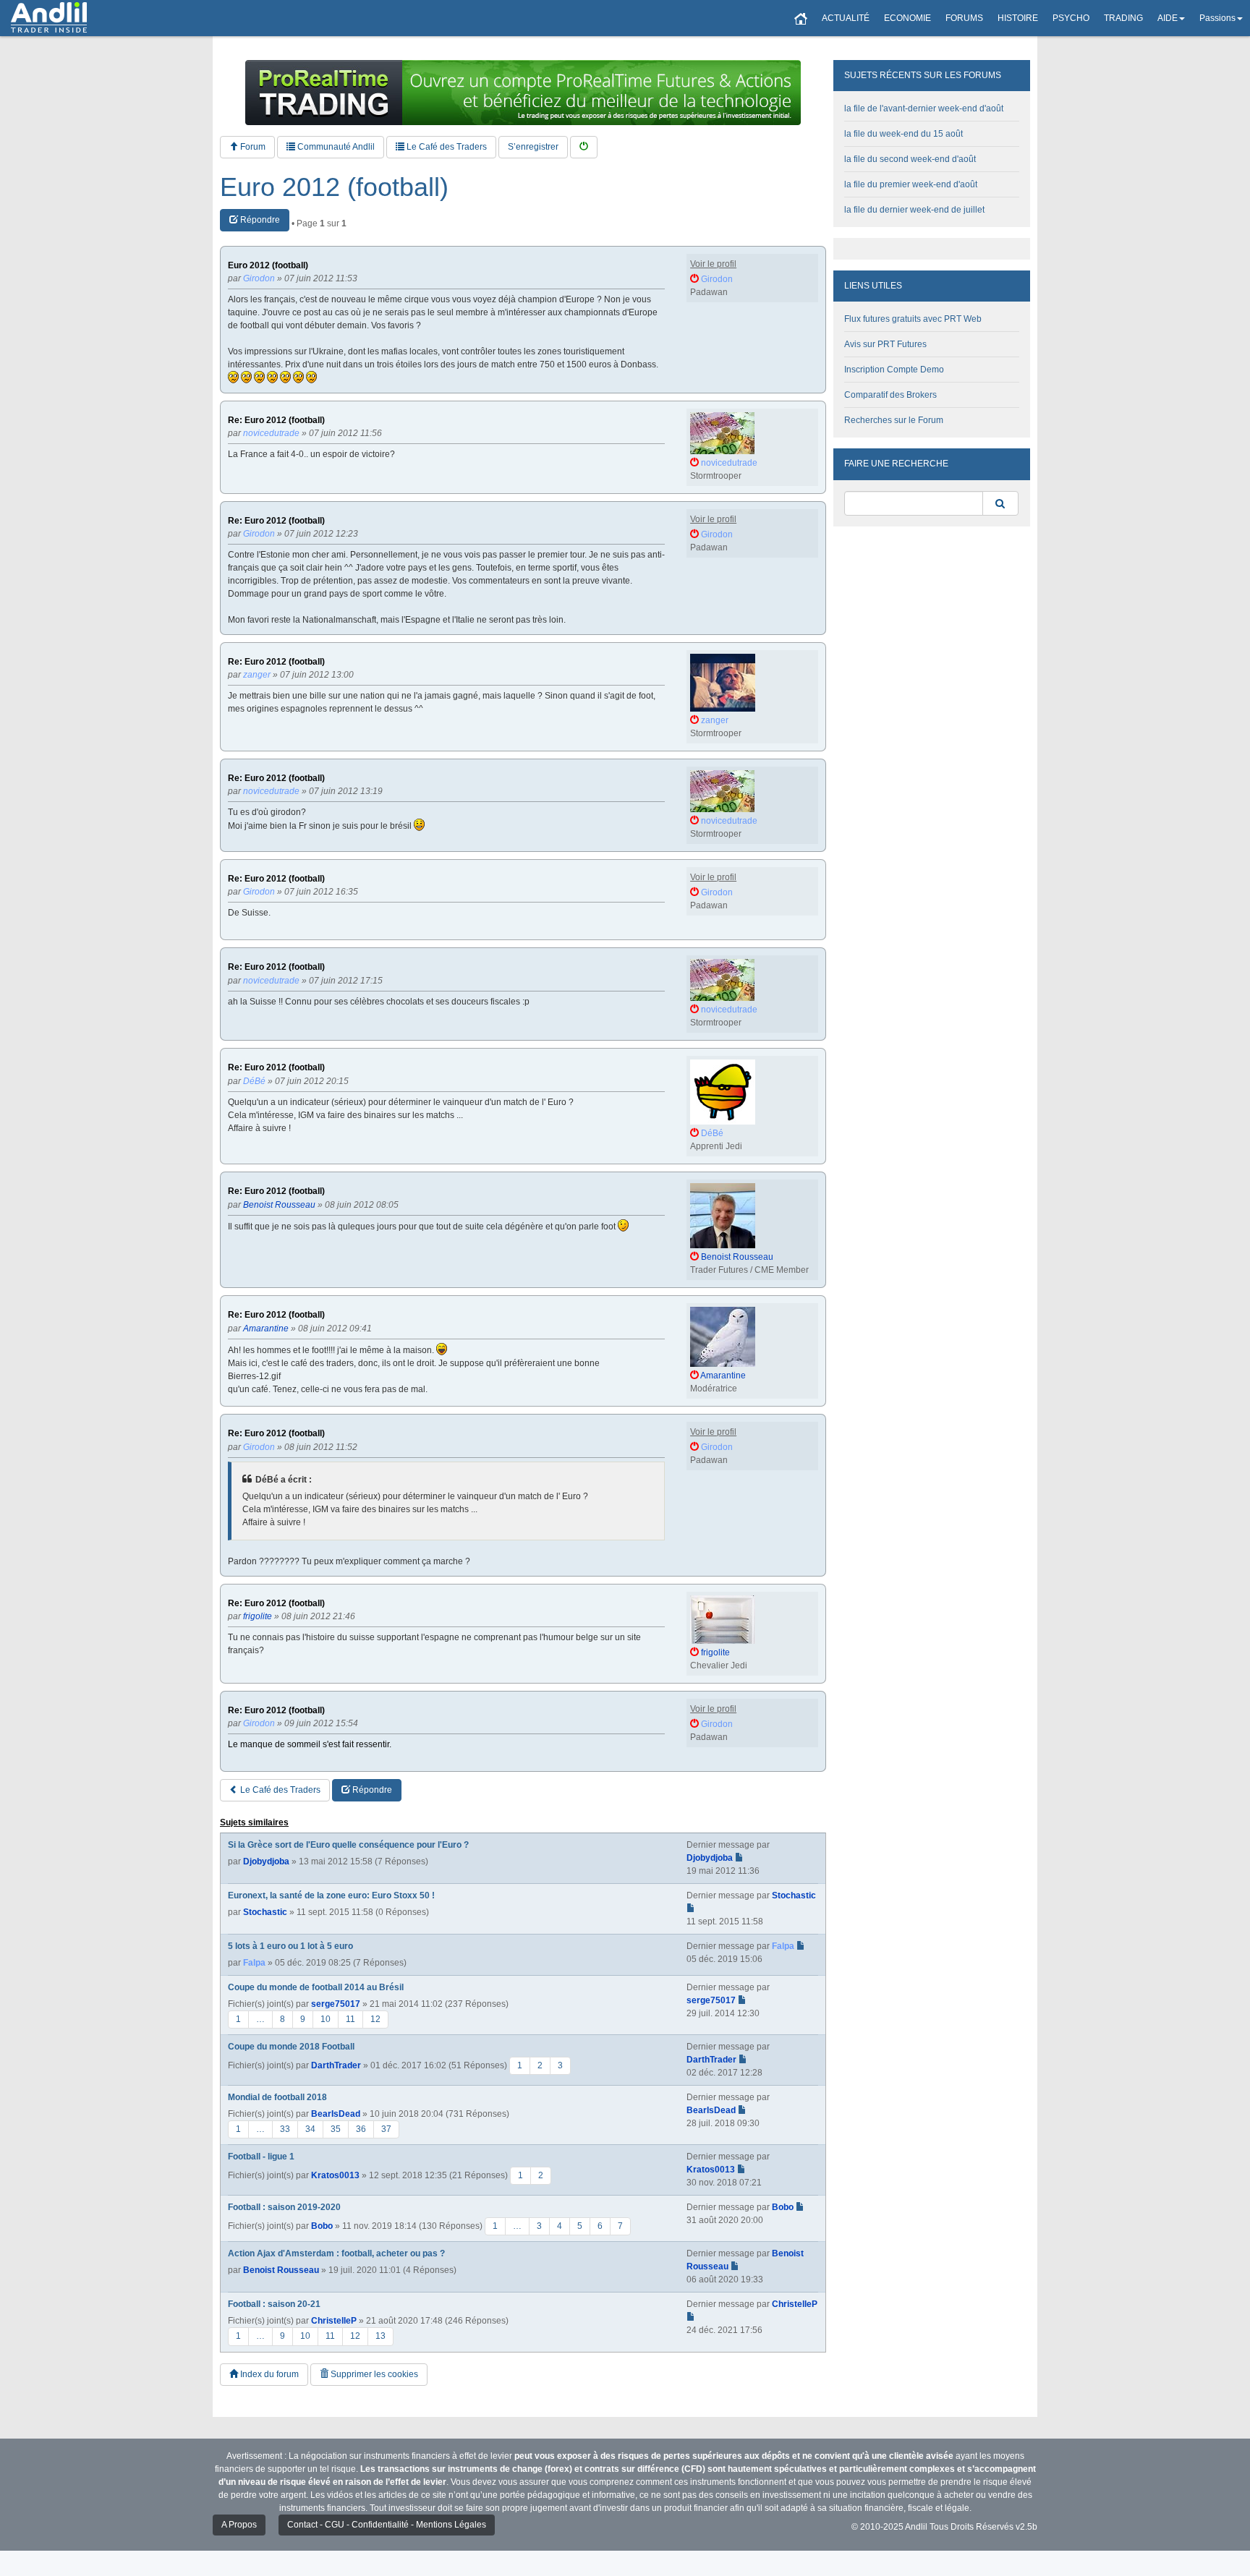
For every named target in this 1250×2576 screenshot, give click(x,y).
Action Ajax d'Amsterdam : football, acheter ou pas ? (336, 2253)
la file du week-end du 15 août (904, 134)
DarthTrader (336, 2065)
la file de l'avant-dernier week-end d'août (924, 108)
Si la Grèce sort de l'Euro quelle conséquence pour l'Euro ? (348, 1845)
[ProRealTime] (523, 93)
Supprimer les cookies (373, 2374)
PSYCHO (1071, 18)
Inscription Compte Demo (894, 370)
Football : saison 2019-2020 (284, 2207)
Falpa (254, 1963)
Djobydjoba (266, 1861)
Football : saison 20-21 (274, 2304)
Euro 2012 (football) (334, 187)
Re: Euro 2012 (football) (276, 421)
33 (285, 2129)
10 (326, 2019)
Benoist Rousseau (281, 2270)
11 (350, 2019)
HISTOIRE (1018, 18)
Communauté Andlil (335, 147)
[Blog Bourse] (49, 18)
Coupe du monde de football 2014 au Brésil (316, 1987)
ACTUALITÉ (846, 18)
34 (310, 2129)
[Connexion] (584, 147)
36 (361, 2129)
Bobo (322, 2226)
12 (375, 2019)
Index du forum (268, 2374)
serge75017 (336, 2004)
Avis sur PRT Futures (885, 344)
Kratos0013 (335, 2175)
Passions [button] (1217, 18)
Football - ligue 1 (261, 2157)
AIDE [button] (1168, 18)
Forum (252, 147)
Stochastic (265, 1912)
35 (336, 2129)
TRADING (1123, 18)
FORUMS (964, 18)
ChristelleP (334, 2321)
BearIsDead (336, 2114)
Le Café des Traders (446, 147)
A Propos (239, 2525)
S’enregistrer (533, 147)
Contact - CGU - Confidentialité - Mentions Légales (387, 2525)
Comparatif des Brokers (890, 395)
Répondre (259, 220)
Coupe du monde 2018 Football (291, 2047)
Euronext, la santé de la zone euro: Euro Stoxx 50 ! (331, 1895)
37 (386, 2129)
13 (380, 2336)
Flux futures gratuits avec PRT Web (913, 319)
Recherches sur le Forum (894, 420)
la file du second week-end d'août (910, 159)
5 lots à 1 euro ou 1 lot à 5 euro (290, 1946)
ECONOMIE (907, 18)
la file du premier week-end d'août (911, 184)
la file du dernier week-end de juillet (914, 210)
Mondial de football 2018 (277, 2097)
